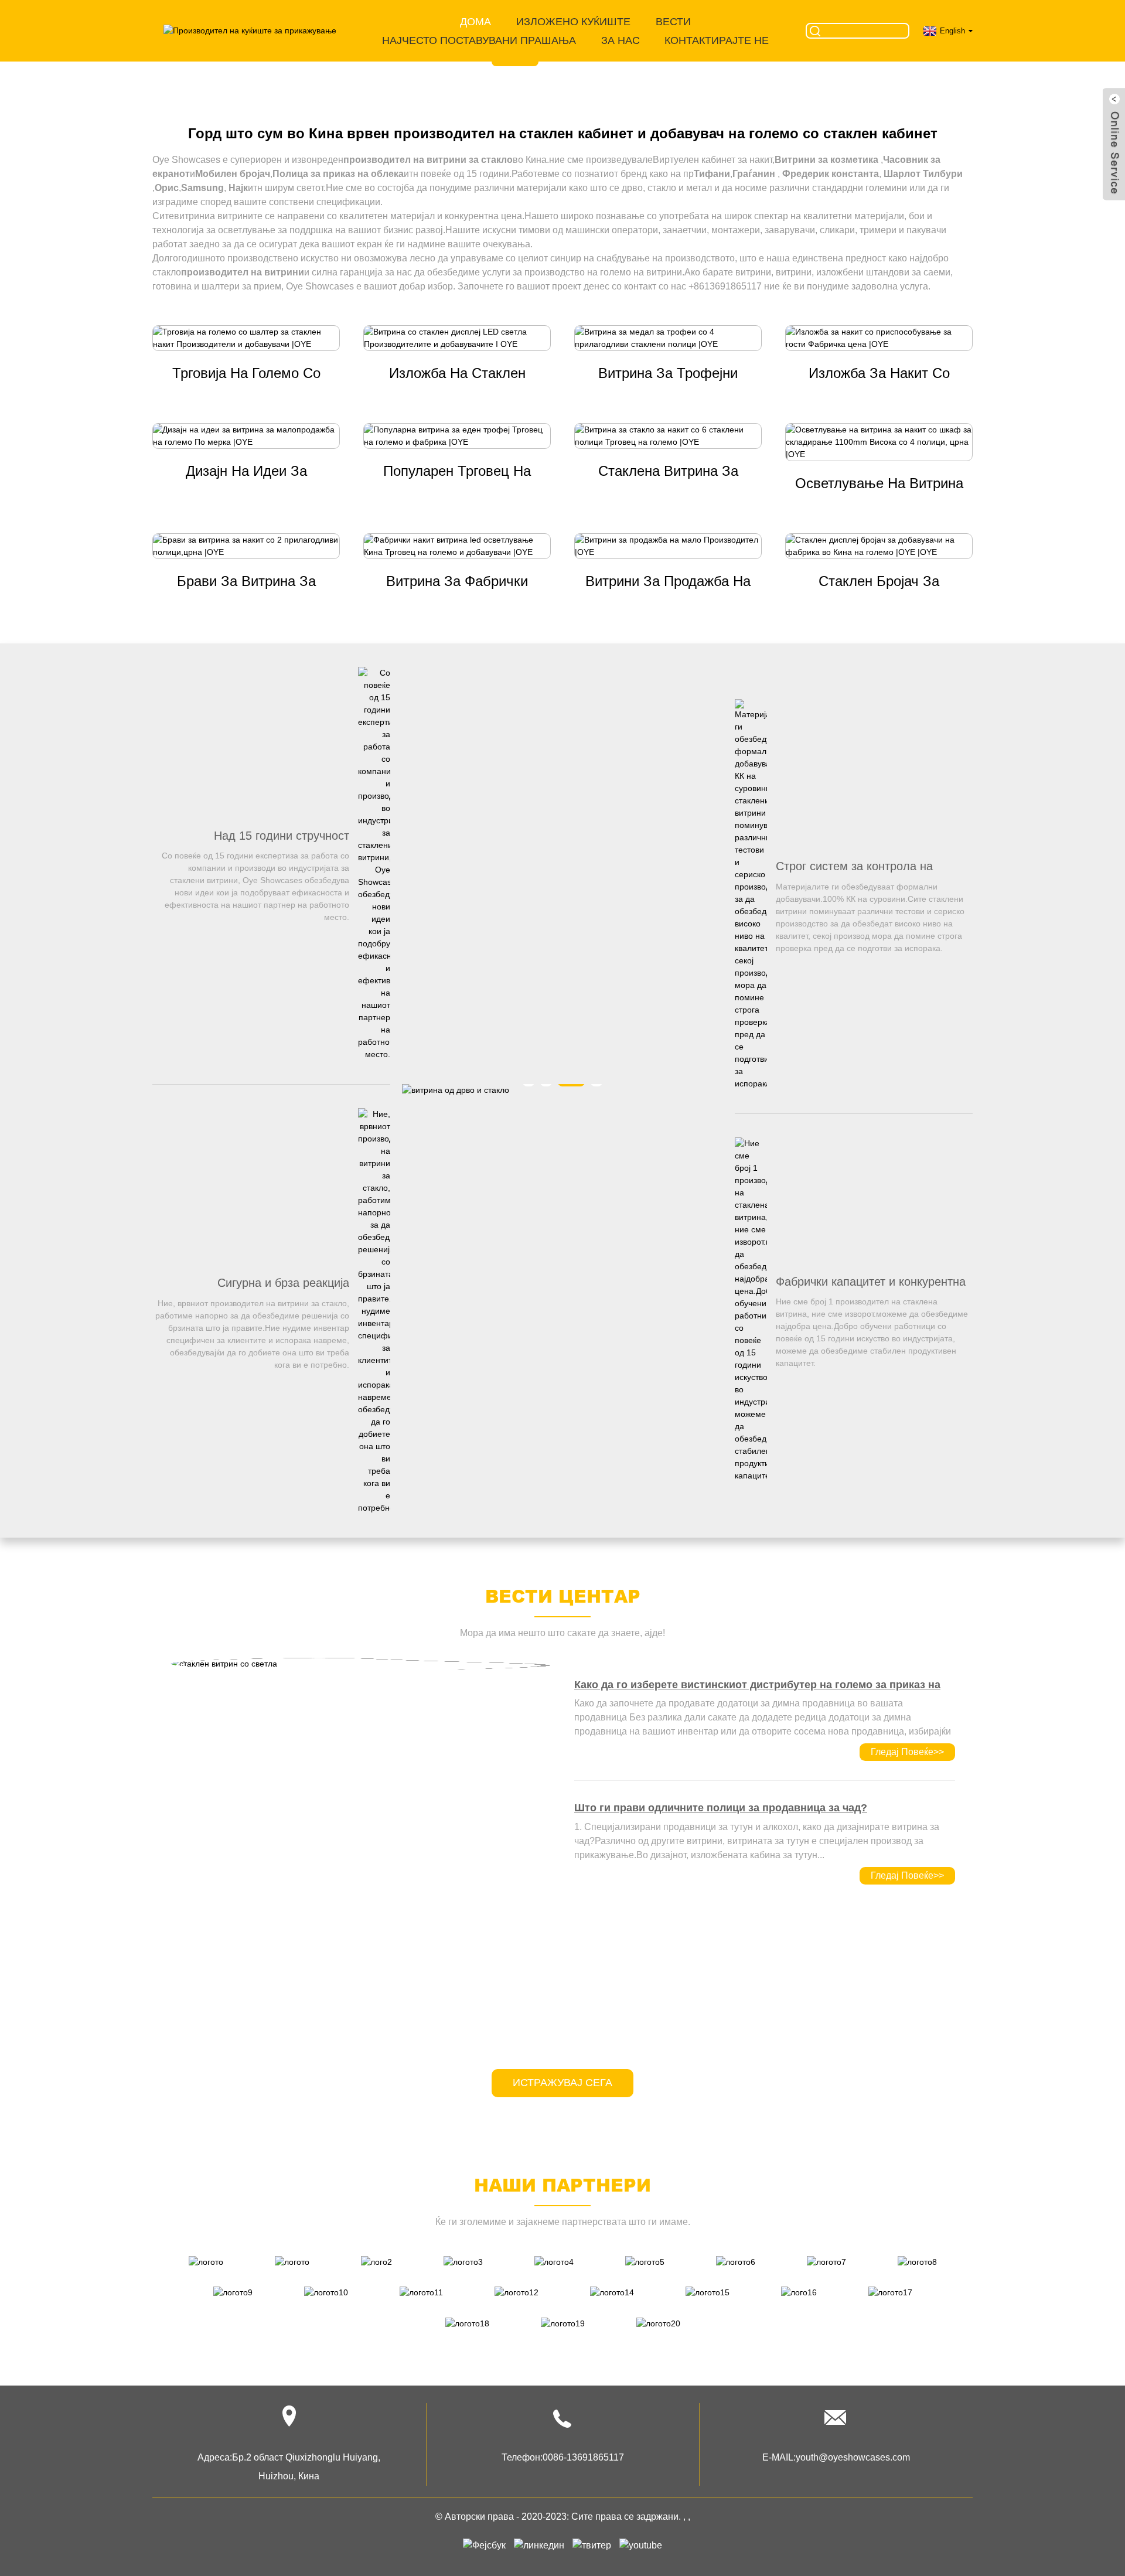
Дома (475, 22)
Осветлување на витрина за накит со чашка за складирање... (879, 485)
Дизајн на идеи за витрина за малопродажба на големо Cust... (246, 472)
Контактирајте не (717, 40)
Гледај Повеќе (907, 1752)
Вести (673, 22)
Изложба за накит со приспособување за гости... (879, 374)
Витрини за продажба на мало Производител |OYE (668, 582)
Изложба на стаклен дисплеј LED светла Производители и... (457, 374)
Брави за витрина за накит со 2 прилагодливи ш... (246, 582)
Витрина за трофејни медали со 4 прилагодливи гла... (668, 374)
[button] (61, 48)
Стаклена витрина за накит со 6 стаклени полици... (668, 472)
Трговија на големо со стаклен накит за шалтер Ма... (246, 374)
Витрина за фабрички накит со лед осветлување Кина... (457, 582)
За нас (621, 40)
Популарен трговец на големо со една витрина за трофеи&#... (457, 472)
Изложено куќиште (573, 22)
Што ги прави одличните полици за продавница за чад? (721, 1808)
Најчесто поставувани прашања (479, 40)
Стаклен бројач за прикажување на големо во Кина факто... (879, 582)
